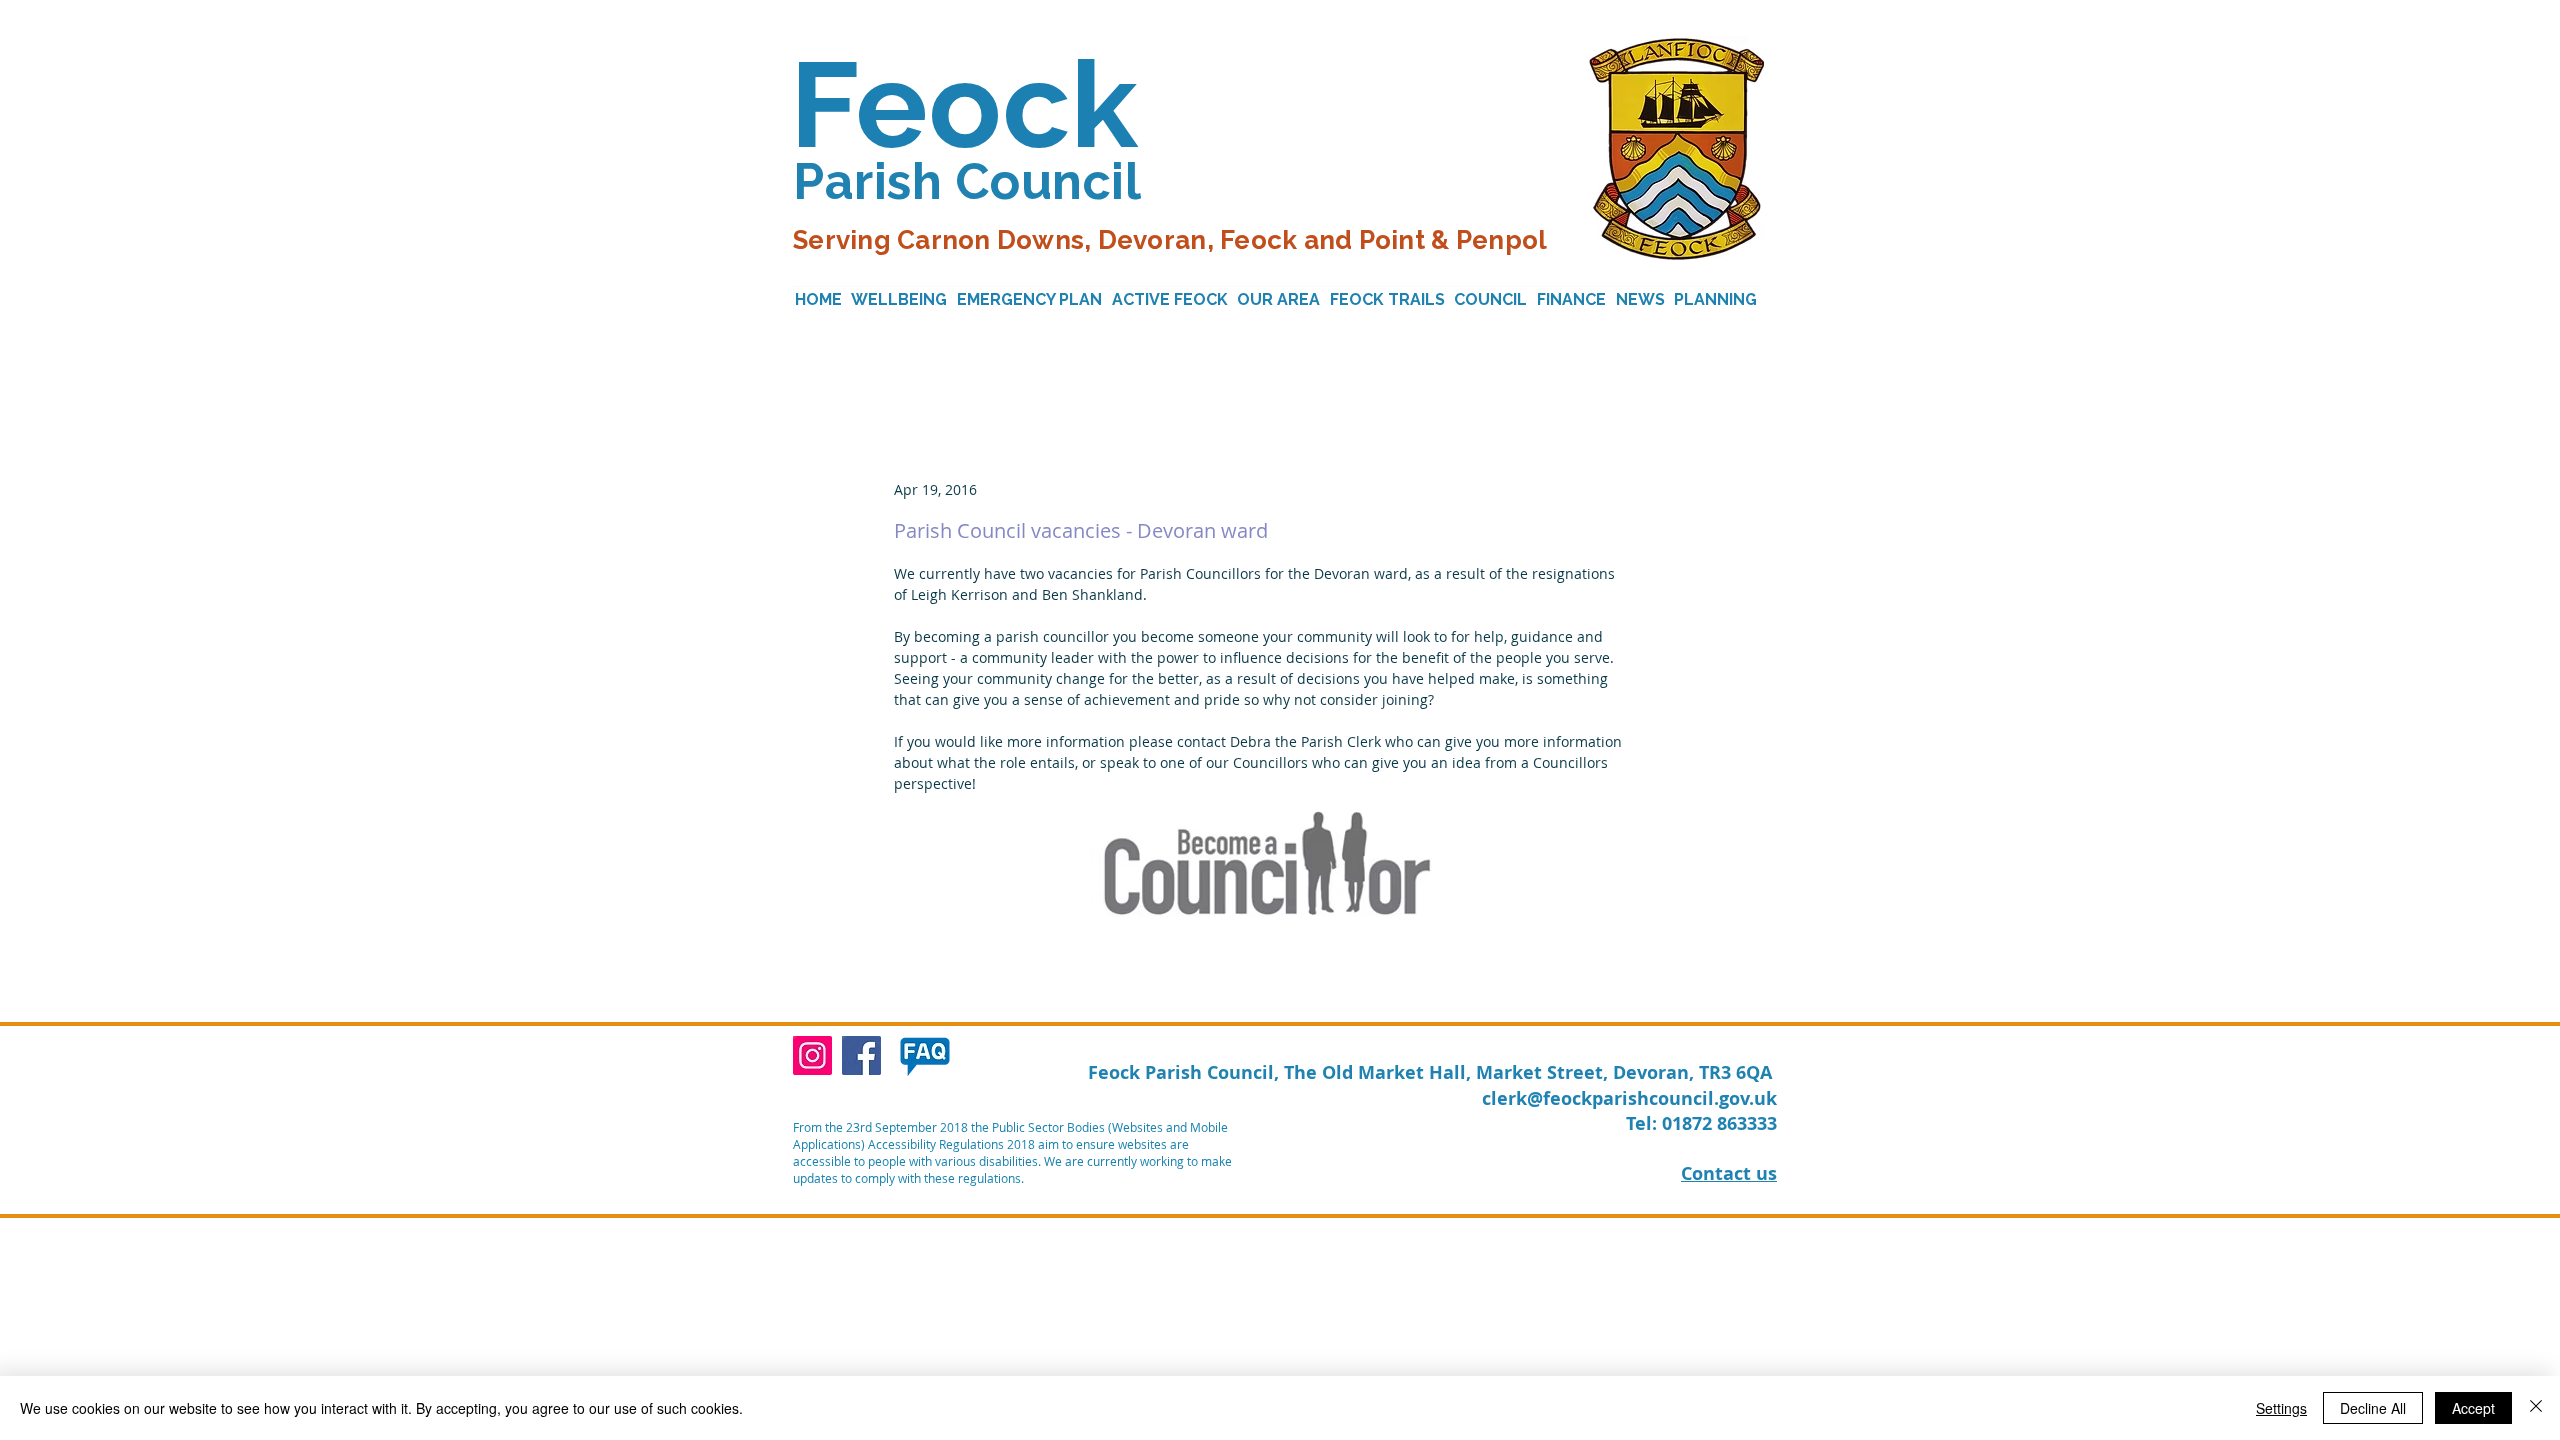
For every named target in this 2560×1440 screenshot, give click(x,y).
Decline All (2373, 1408)
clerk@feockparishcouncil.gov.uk (1629, 1098)
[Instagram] (812, 1055)
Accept (2473, 1408)
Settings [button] (2281, 1408)
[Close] (2536, 1408)
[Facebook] (861, 1055)
